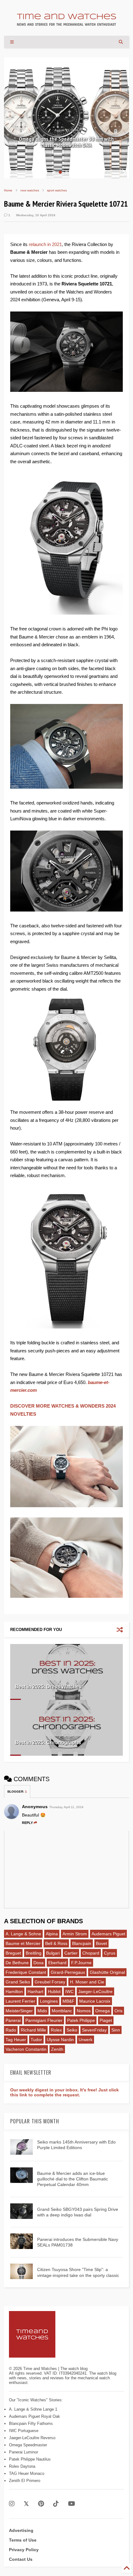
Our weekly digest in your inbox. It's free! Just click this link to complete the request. (64, 2092)
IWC (69, 1991)
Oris (118, 2011)
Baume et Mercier (23, 1943)
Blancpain (82, 1943)
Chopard (91, 1953)
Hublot (54, 1991)
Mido (42, 2011)
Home (8, 190)
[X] (26, 2504)
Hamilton (14, 1991)
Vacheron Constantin (26, 2049)
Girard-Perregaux (68, 1972)
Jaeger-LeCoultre (95, 1991)
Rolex (56, 2030)
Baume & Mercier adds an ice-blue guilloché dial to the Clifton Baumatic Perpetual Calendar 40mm (73, 2179)
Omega (103, 2011)
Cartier (71, 1953)
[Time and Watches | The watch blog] (66, 23)
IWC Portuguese (24, 2431)
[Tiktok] (56, 2504)
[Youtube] (72, 2504)
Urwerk (86, 2040)
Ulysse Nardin (60, 2040)
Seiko (72, 2030)
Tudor (36, 2040)
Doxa (39, 1963)
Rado (11, 2030)
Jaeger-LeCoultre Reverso (32, 2438)
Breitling (34, 1953)
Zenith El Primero (25, 2481)
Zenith (57, 2049)
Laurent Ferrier (20, 2001)
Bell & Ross (56, 1943)
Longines (49, 2001)
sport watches (57, 190)
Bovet (101, 1943)
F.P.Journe (81, 1963)
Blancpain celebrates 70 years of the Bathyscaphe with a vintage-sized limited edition (66, 139)
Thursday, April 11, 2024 (66, 1807)
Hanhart (35, 1991)
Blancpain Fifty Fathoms (31, 2424)
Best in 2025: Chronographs (48, 1743)
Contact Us (21, 2559)
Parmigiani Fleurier (44, 2020)
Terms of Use (23, 2540)
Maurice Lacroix (95, 2001)
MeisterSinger (19, 2011)
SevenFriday (94, 2030)
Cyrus (110, 1953)
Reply (27, 1823)
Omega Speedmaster (28, 2445)
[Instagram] (12, 2504)
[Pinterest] (41, 2504)
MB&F (69, 2001)
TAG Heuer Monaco (27, 2473)
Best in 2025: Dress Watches (48, 1687)
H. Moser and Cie (87, 1982)
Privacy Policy (24, 2550)
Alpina (52, 1934)
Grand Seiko (18, 1982)
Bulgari (53, 1953)
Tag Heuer (16, 2040)
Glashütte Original (107, 1972)
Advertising (21, 2530)
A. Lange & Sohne (23, 1934)
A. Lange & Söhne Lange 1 (33, 2409)
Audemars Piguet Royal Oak (34, 2416)
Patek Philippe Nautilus (30, 2459)
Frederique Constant (26, 1972)
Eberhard (57, 1963)
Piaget (106, 2020)
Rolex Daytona (22, 2466)
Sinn (116, 2030)
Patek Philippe (81, 2020)
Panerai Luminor (24, 2452)
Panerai (13, 2020)
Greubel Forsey (50, 1982)
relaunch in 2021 (45, 244)
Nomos (84, 2011)
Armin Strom (75, 1934)
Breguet (13, 1953)
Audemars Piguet (108, 1934)
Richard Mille (33, 2030)
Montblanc (62, 2011)
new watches (30, 190)
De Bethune (17, 1963)
